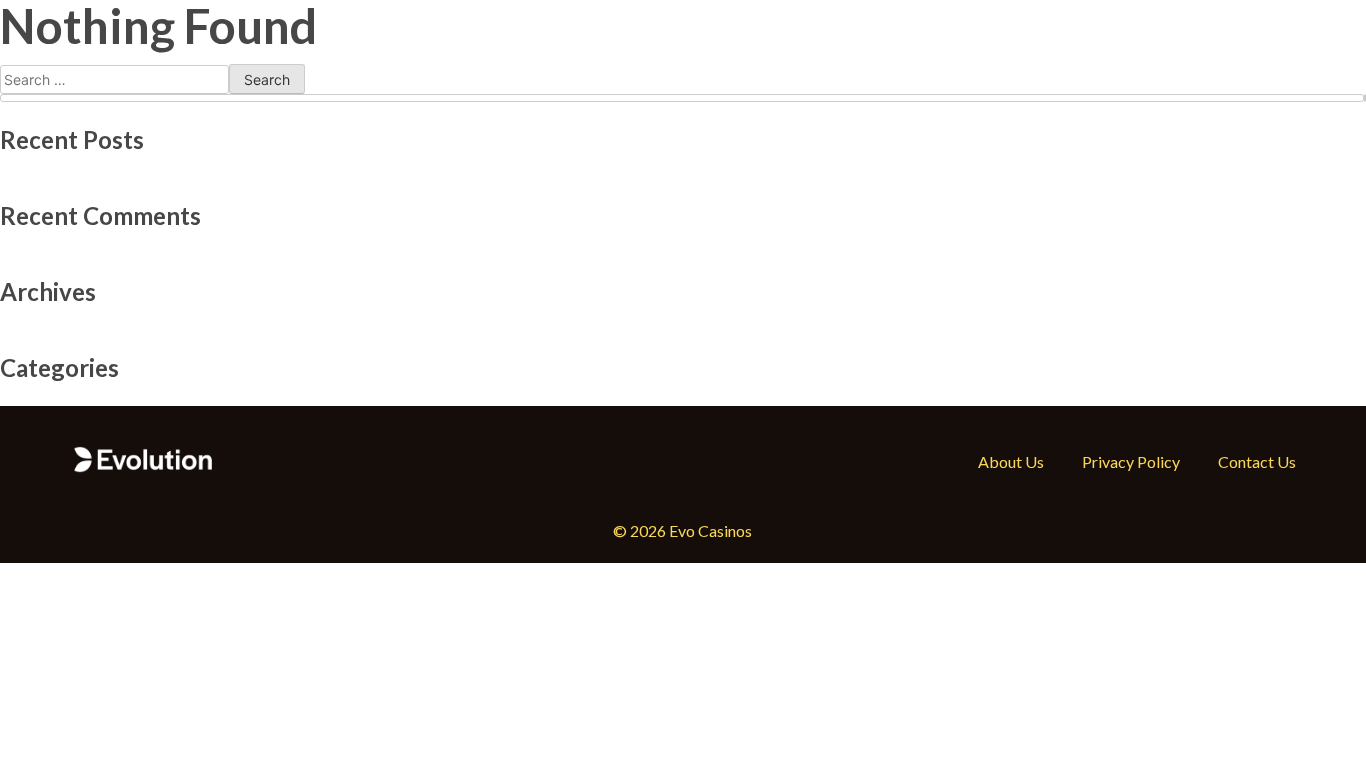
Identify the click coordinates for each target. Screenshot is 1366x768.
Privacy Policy (1131, 461)
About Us (1011, 461)
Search (1365, 98)
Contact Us (1257, 461)
